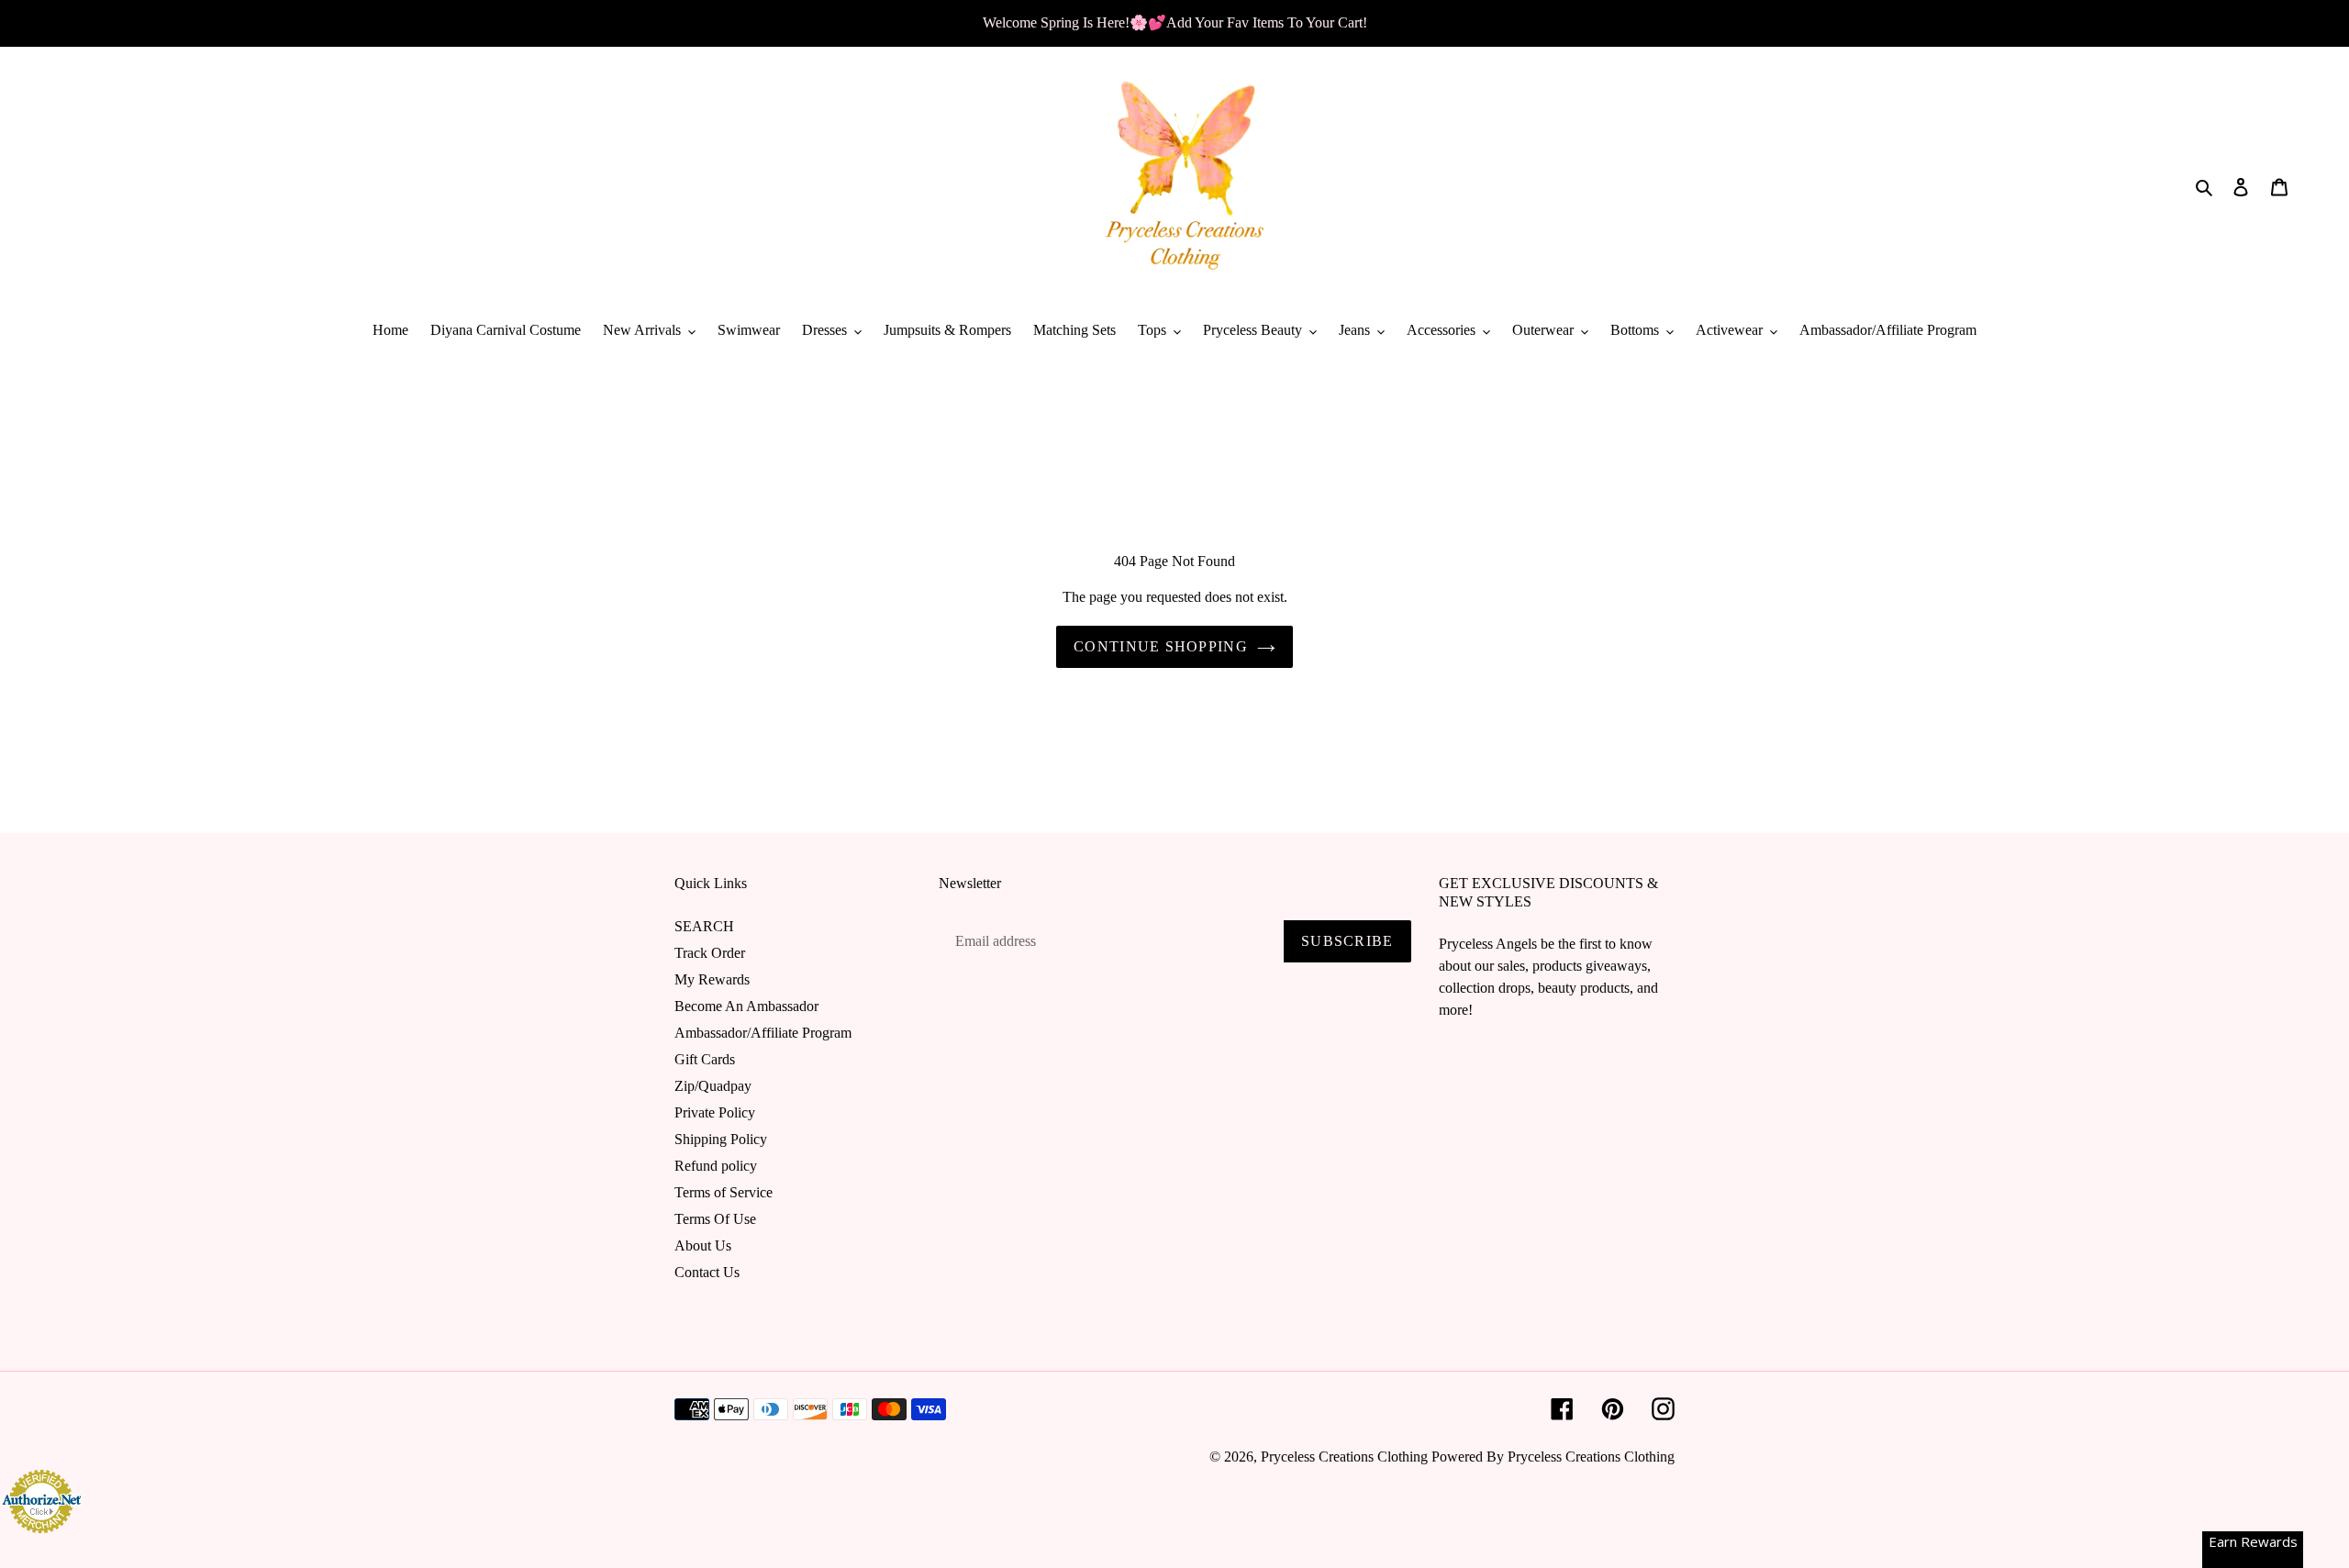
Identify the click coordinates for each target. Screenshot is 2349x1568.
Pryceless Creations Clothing (1344, 1457)
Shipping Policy (721, 1139)
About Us (703, 1246)
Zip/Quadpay (713, 1086)
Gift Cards (705, 1059)
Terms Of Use (715, 1219)
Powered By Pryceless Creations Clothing (1553, 1457)
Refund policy (716, 1166)
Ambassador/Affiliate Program (763, 1033)
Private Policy (715, 1112)
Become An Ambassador (746, 1006)
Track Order (710, 953)
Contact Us (707, 1272)
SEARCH (704, 926)
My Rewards (712, 979)
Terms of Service (724, 1192)
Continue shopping (1161, 646)
